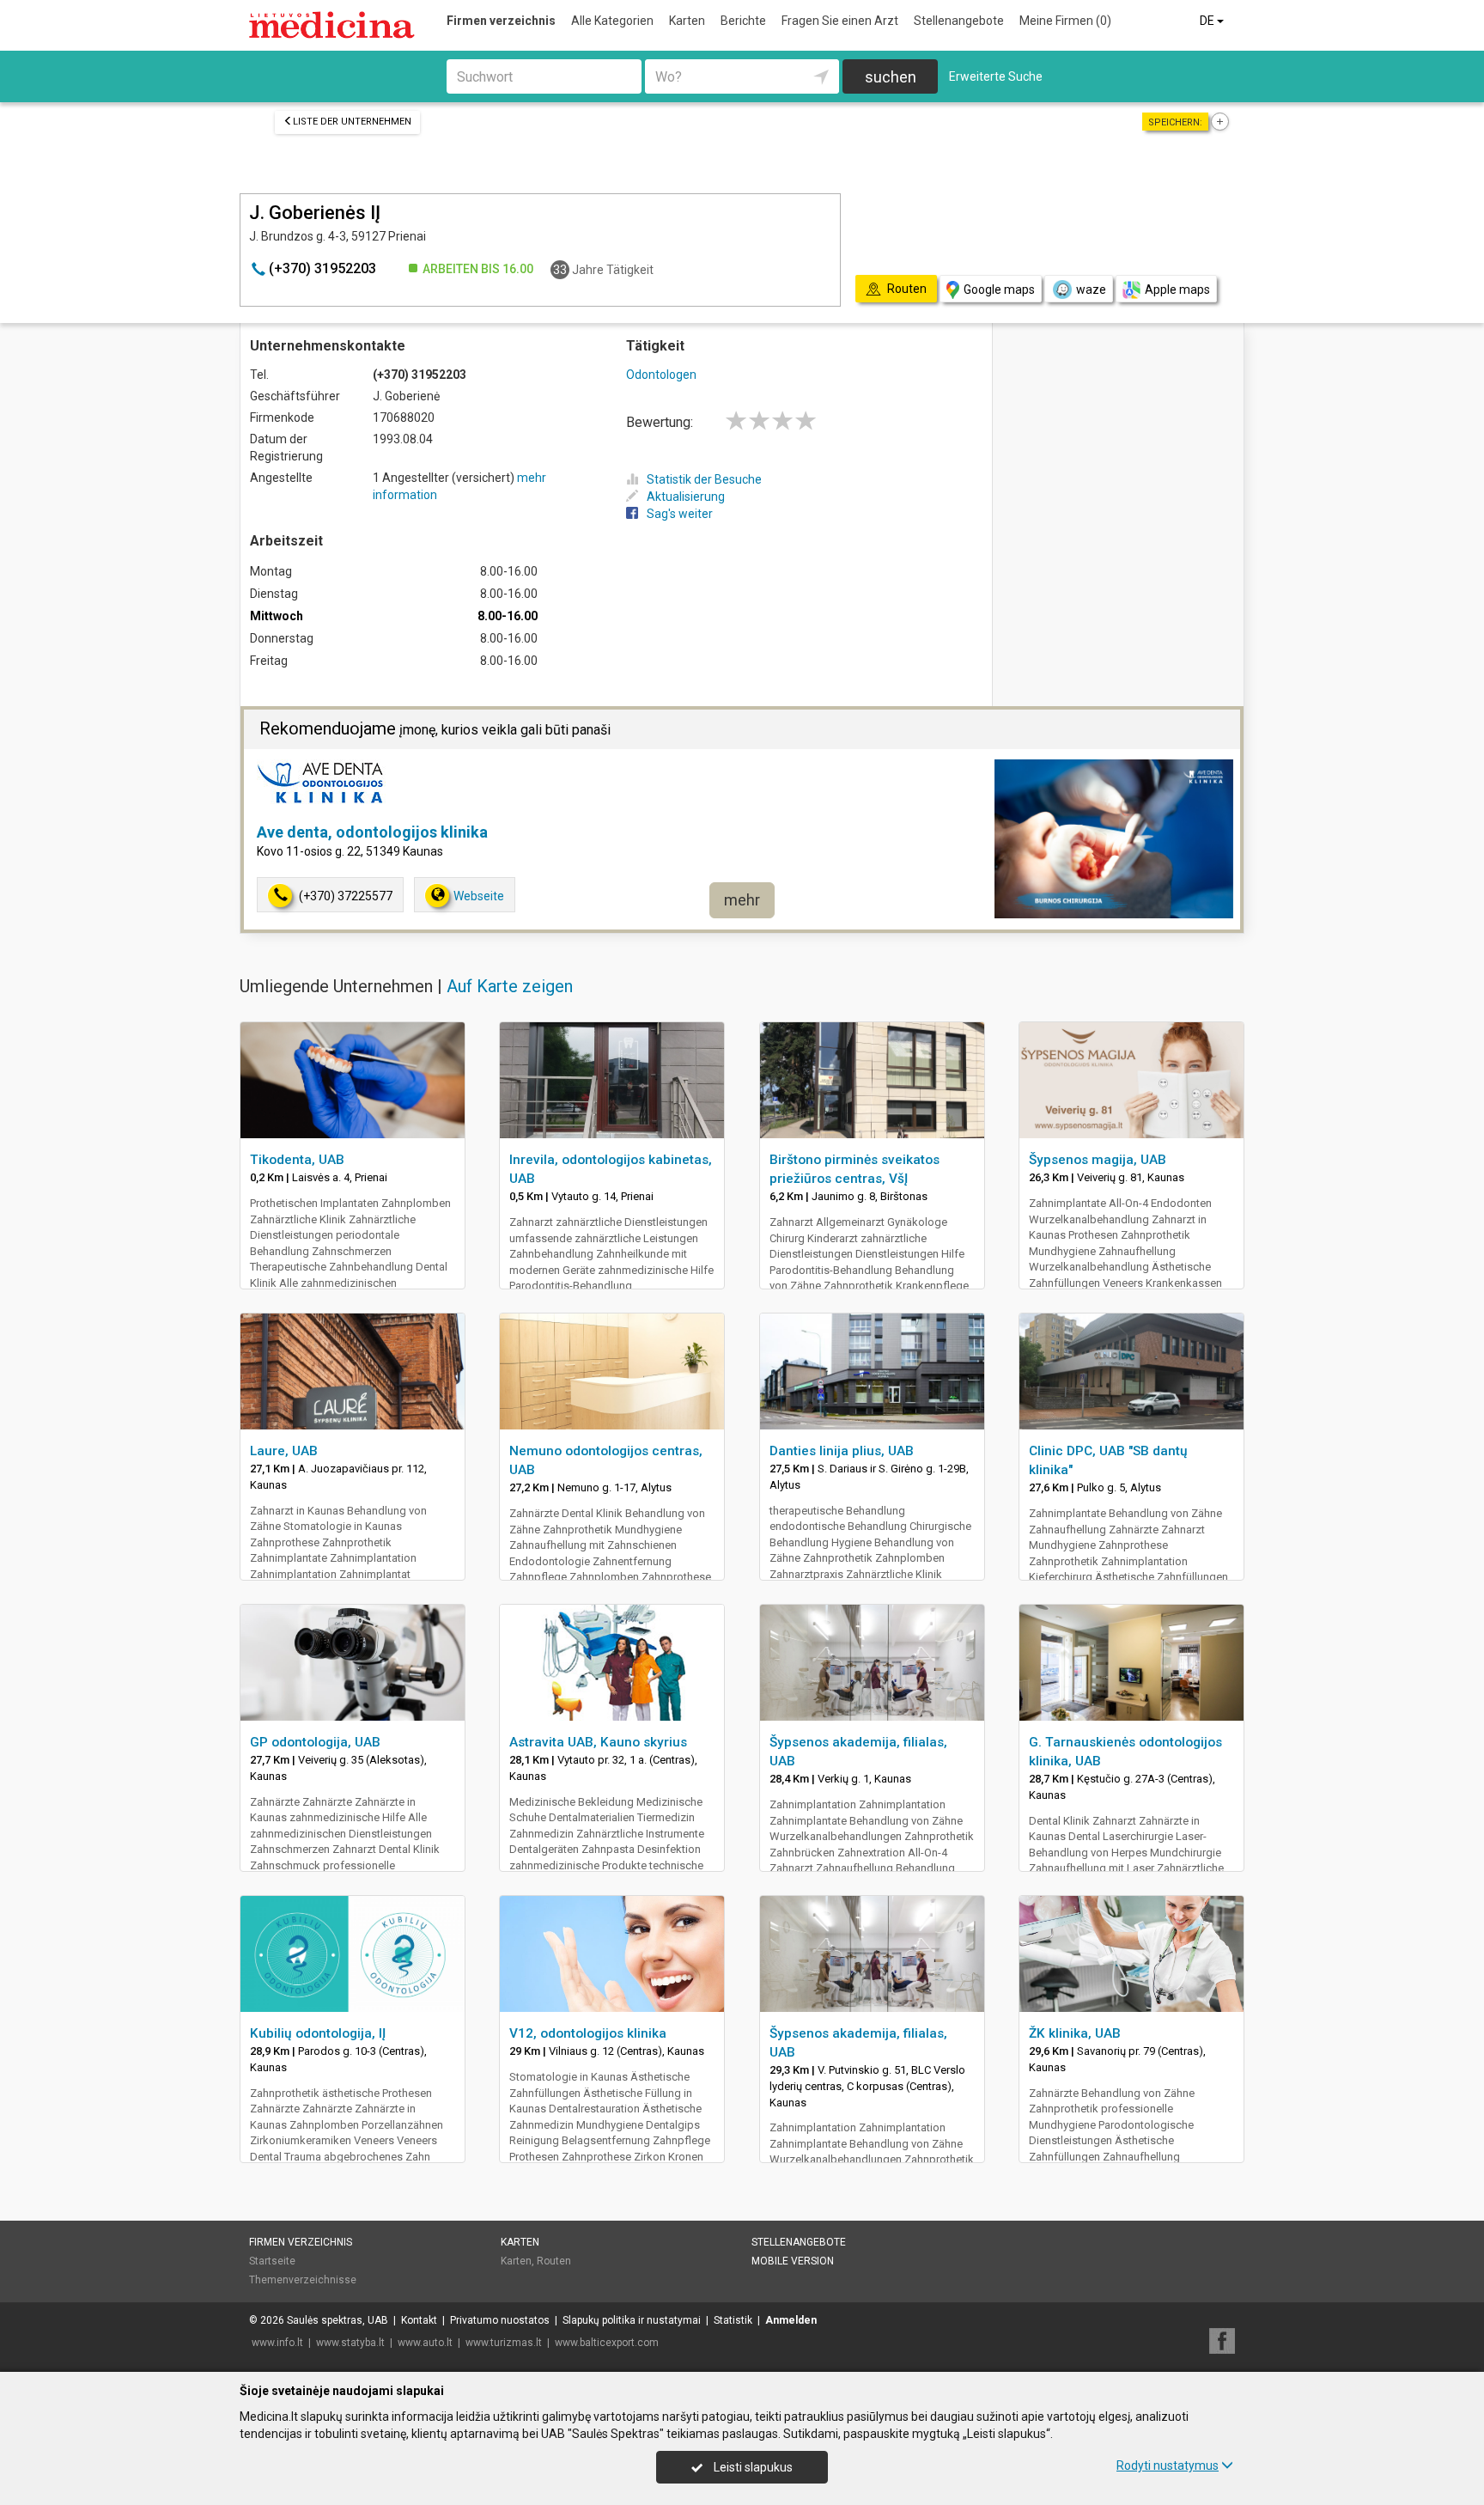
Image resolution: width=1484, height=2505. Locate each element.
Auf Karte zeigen (510, 986)
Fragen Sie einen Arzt (840, 21)
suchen (891, 77)
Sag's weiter (680, 514)
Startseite (272, 2261)
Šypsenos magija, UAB (1098, 1160)
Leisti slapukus (752, 2467)
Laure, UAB (284, 1451)
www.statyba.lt (350, 2343)
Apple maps (1177, 290)
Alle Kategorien (612, 21)
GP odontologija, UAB (315, 1742)
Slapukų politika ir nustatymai (632, 2320)
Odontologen (661, 375)
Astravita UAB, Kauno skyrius (598, 1742)
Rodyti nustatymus (1168, 2465)
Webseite (479, 896)
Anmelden (791, 2320)
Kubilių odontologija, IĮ (318, 2033)
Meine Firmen (1065, 21)
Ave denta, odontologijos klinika (372, 832)
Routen (554, 2261)
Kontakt (419, 2320)
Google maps (999, 290)
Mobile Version (793, 2261)
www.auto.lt (425, 2343)
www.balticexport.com (607, 2343)
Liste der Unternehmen (352, 122)
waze (1091, 290)
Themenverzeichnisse (303, 2280)
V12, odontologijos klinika (588, 2033)
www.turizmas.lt (504, 2343)
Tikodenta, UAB (297, 1160)
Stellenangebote (959, 21)
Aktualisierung (686, 497)
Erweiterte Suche (996, 76)
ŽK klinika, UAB (1075, 2033)
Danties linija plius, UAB (842, 1451)
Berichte (743, 21)
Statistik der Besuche (704, 479)
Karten (687, 21)
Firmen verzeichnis (501, 21)
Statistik (733, 2320)
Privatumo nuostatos (500, 2320)
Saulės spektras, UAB (338, 2320)
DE (1208, 21)
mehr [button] (742, 900)
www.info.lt (277, 2343)
